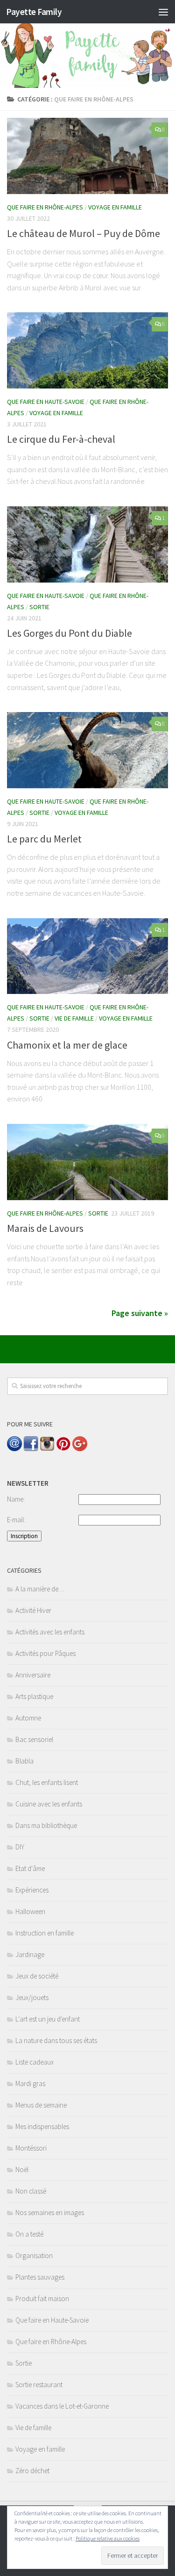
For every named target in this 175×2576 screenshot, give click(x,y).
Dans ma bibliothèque (46, 1825)
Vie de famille (74, 1018)
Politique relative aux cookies (108, 2538)
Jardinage (30, 1954)
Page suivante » (140, 1313)
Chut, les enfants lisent (47, 1782)
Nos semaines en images (50, 2213)
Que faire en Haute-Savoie (46, 402)
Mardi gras (30, 2083)
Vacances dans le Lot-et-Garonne (62, 2406)
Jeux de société (37, 1976)
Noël (22, 2169)
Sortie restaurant (39, 2385)
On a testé (29, 2234)
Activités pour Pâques (45, 1653)
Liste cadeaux (35, 2062)
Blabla (24, 1761)
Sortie (39, 607)
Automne (28, 1718)
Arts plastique (34, 1696)
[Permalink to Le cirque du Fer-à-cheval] (87, 350)
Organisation (34, 2256)
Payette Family (34, 12)
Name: (16, 1499)
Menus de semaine (41, 2105)
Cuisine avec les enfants (49, 1804)
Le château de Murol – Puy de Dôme (84, 233)
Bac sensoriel (34, 1739)
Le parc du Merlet (44, 839)
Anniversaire (33, 1675)
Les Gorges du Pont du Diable (70, 633)
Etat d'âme (30, 1868)
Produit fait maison (42, 2299)
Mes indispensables (42, 2126)
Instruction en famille (45, 1933)
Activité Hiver (33, 1610)
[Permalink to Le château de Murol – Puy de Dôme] (87, 156)
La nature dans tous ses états (56, 2040)
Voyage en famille (115, 207)
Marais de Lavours (45, 1228)
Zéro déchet (32, 2471)
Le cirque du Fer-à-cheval (61, 439)
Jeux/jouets (32, 1997)
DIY (20, 1847)
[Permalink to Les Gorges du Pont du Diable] (87, 544)
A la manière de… (40, 1589)
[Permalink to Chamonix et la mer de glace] (87, 956)
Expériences (32, 1890)
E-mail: (16, 1520)
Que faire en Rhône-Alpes (45, 207)
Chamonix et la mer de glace (67, 1045)
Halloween (30, 1911)
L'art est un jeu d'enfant (48, 2019)
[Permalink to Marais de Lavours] (87, 1162)
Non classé (31, 2191)
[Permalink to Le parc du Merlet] (87, 750)
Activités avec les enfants (50, 1632)
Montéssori (31, 2148)
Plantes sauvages (40, 2277)
